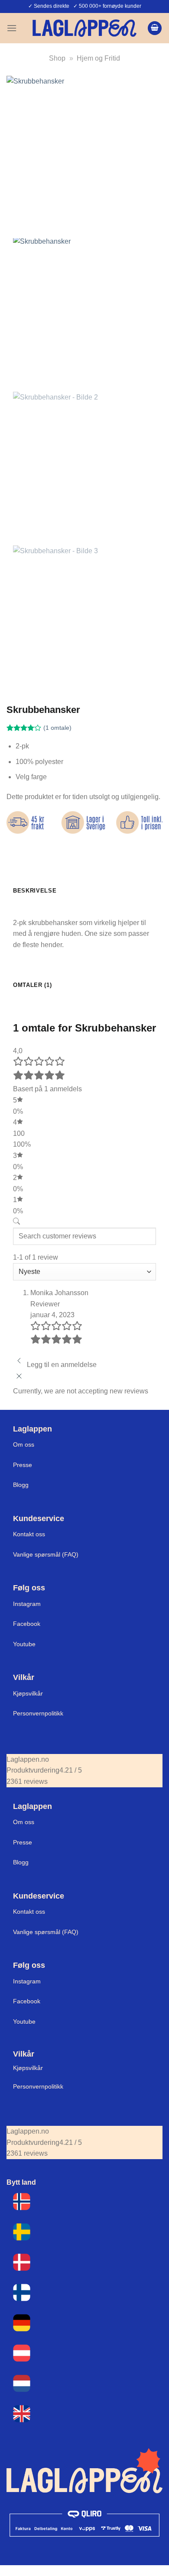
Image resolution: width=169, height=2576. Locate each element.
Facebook (27, 1624)
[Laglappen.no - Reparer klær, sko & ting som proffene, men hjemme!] (84, 28)
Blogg (21, 1485)
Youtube (24, 1644)
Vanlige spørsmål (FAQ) (46, 1554)
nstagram (28, 1981)
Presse (23, 1465)
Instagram (27, 1604)
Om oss (24, 1444)
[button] (12, 28)
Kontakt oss (29, 1534)
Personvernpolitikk (38, 1713)
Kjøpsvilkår (28, 1693)
